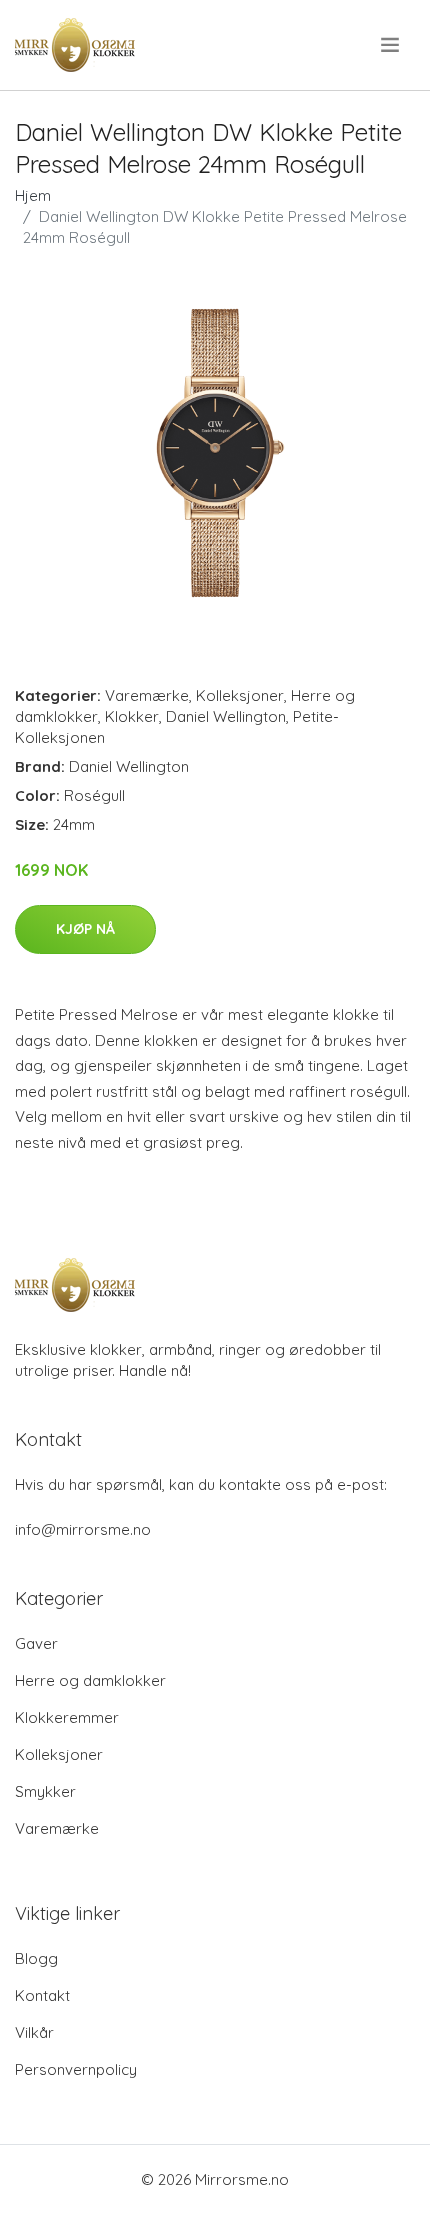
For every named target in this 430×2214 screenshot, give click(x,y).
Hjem (33, 195)
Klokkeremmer (67, 1717)
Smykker (45, 1791)
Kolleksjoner (240, 695)
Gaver (36, 1643)
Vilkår (34, 2032)
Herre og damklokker (90, 1680)
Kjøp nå (85, 929)
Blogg (36, 1958)
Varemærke (147, 695)
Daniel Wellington (226, 716)
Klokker (132, 716)
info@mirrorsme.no (83, 1529)
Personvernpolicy (76, 2069)
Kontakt (42, 1995)
